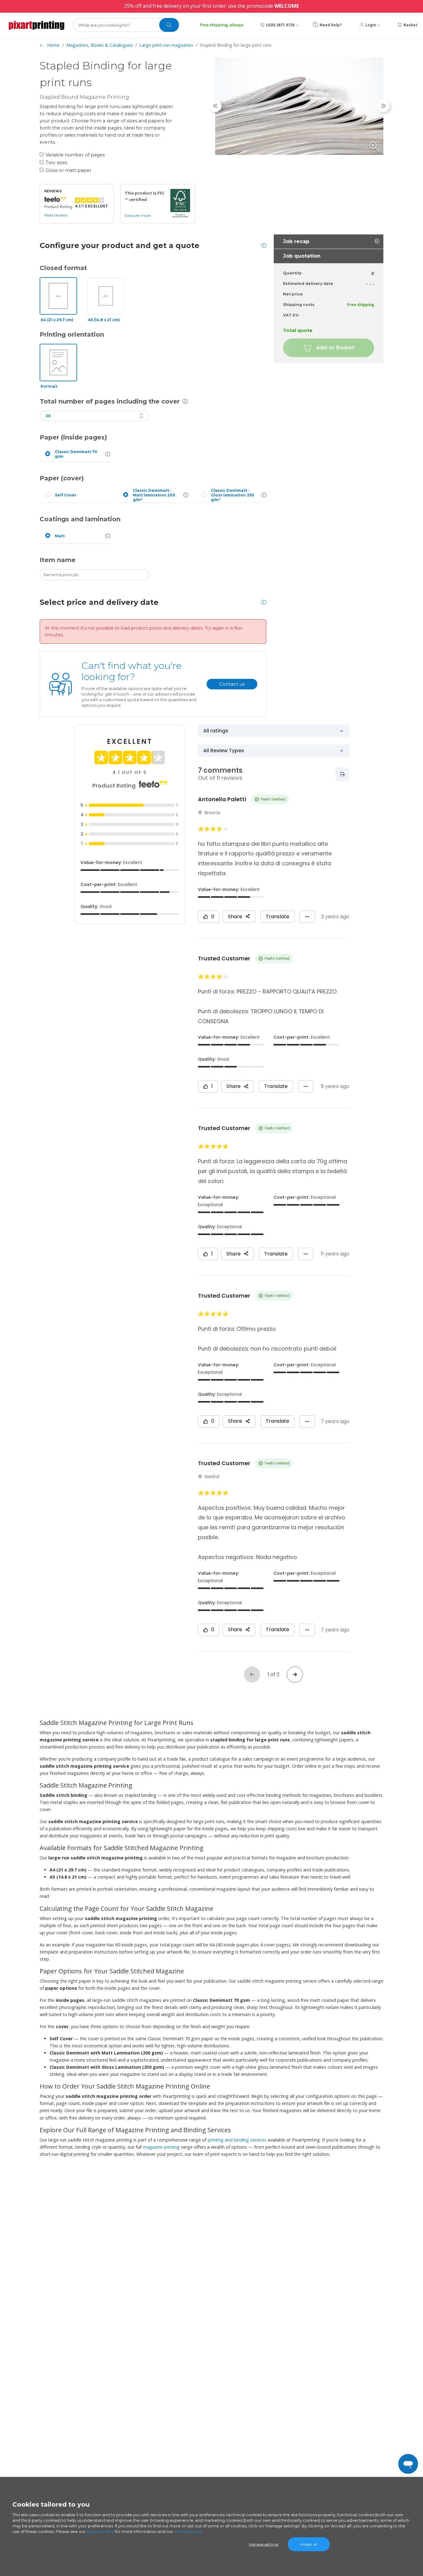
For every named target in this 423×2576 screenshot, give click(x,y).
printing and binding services (238, 2140)
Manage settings (264, 2544)
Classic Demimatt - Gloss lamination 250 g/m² (233, 495)
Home (53, 45)
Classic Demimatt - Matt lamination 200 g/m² (154, 495)
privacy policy (100, 2531)
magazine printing (162, 2147)
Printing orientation (72, 334)
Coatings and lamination (80, 519)
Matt (60, 536)
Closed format (63, 268)
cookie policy (188, 2531)
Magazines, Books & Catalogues (100, 45)
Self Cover (66, 495)
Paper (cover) (62, 478)
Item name (58, 560)
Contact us (232, 684)
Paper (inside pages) (73, 437)
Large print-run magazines (166, 45)
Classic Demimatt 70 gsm (76, 454)
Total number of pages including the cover (110, 401)
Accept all (309, 2544)
